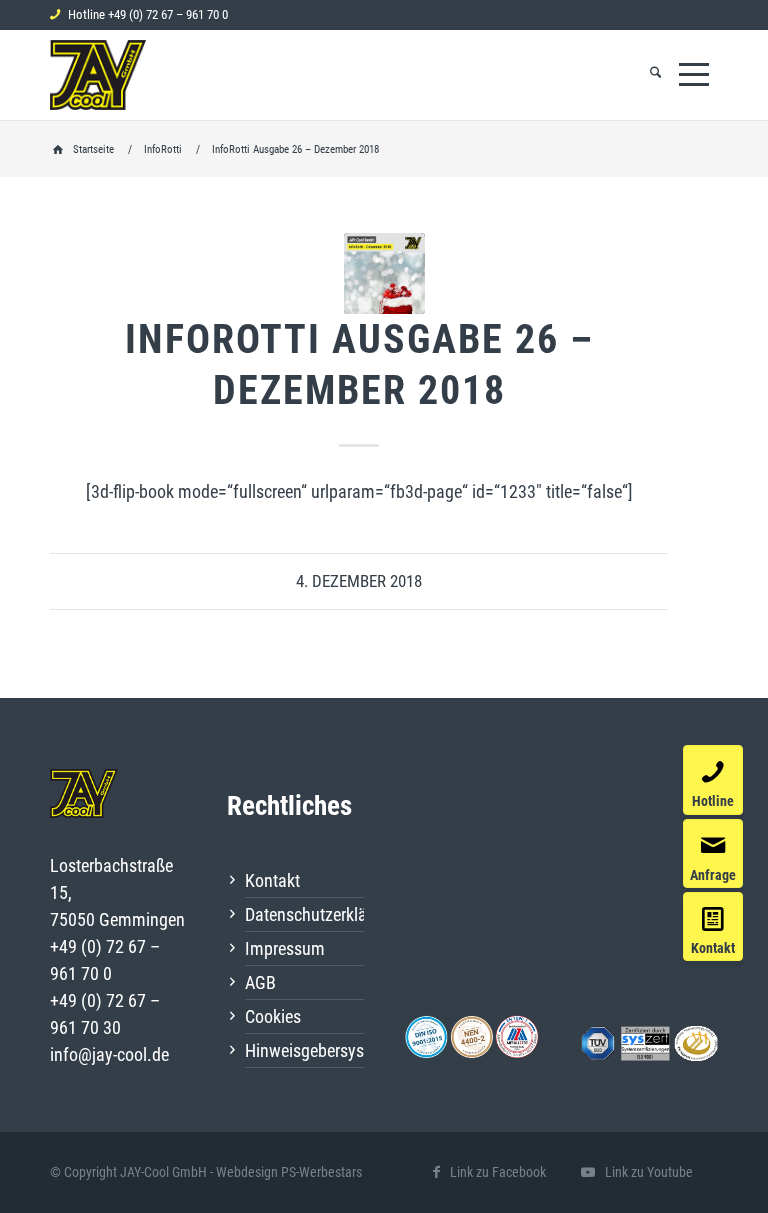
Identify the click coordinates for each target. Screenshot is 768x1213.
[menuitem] (655, 75)
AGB (260, 982)
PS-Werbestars (321, 1172)
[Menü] (694, 75)
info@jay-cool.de (109, 1054)
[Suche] (655, 75)
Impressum (285, 948)
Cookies (273, 1016)
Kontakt (272, 880)
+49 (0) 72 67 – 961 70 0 (168, 14)
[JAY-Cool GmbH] (98, 75)
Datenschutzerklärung (304, 914)
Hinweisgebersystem (304, 1050)
